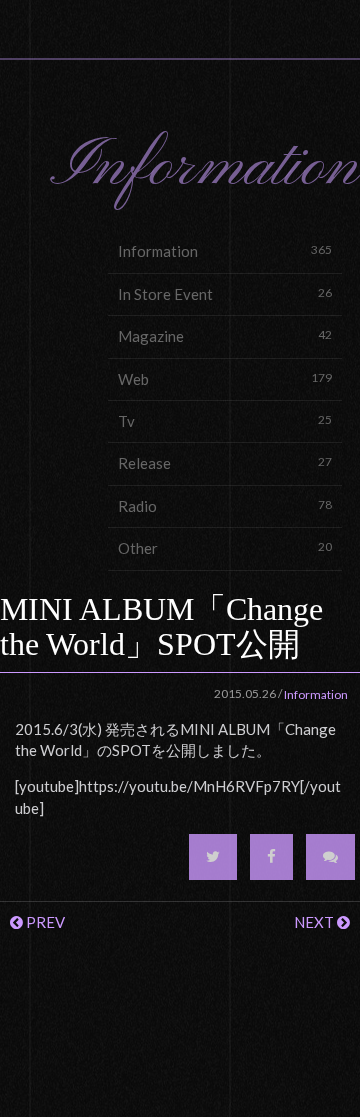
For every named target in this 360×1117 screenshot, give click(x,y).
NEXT (315, 922)
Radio (225, 506)
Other (225, 548)
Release (225, 463)
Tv (225, 421)
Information (225, 251)
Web (225, 379)
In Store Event (225, 294)
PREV (44, 922)
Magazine (225, 336)
